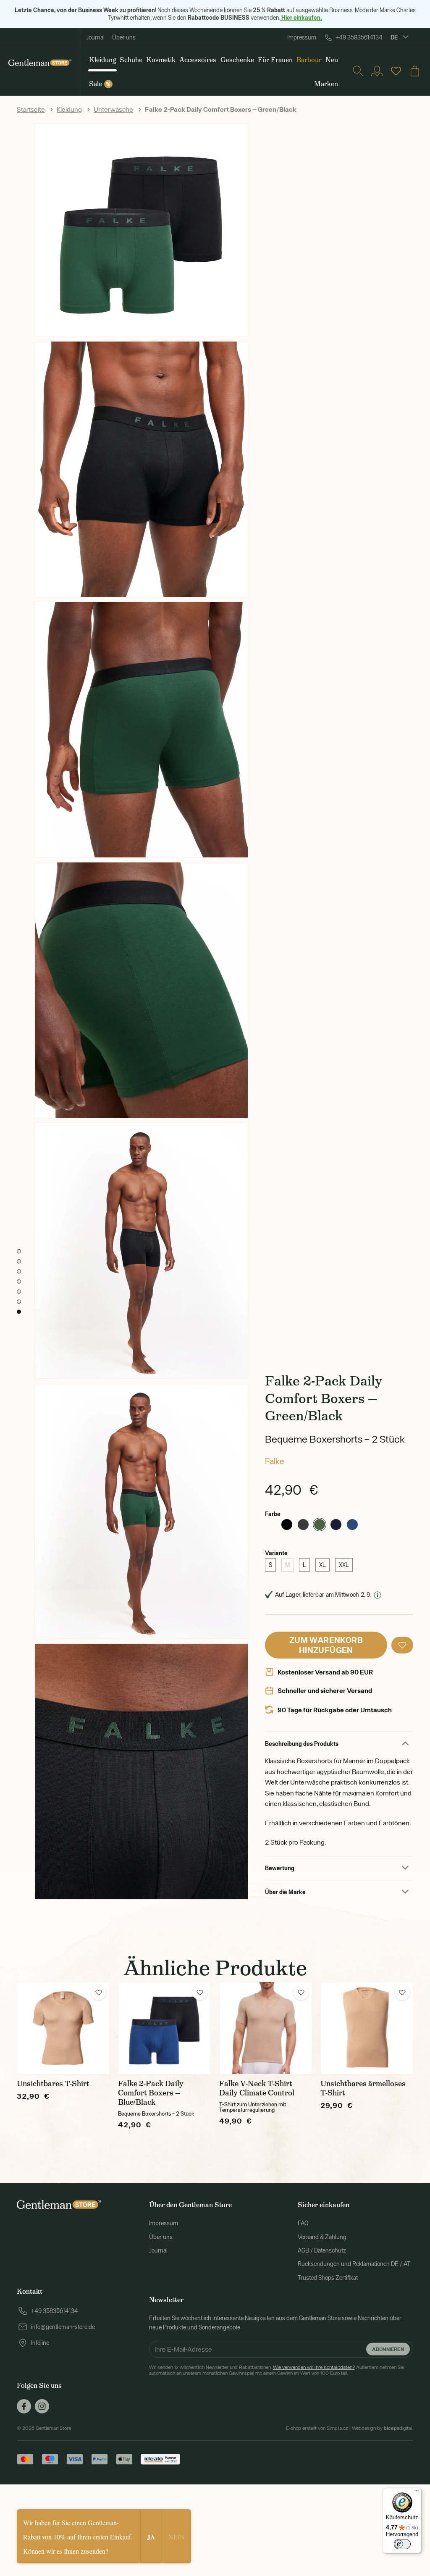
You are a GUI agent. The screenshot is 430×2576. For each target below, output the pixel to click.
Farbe (273, 1514)
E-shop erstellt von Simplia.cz (317, 2428)
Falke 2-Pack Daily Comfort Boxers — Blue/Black (151, 2093)
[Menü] (417, 2493)
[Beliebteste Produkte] (396, 71)
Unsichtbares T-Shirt (53, 2084)
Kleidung (69, 109)
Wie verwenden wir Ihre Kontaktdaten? (314, 2367)
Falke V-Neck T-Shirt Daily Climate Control (257, 2088)
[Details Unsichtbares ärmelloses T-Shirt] (367, 2028)
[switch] (402, 2544)
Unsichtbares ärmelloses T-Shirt (363, 2088)
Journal (95, 37)
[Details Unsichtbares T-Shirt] (63, 2028)
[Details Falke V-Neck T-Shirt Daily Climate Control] (266, 2028)
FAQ (303, 2223)
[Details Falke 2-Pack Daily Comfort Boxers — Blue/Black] (164, 2028)
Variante (276, 1553)
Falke (275, 1461)
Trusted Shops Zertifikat (328, 2278)
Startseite (31, 109)
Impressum (302, 37)
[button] (402, 1645)
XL (322, 1565)
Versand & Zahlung (322, 2237)
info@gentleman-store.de (63, 2327)
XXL (344, 1565)
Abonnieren (388, 2349)
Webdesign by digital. (383, 2428)
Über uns (124, 37)
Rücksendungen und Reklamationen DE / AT (354, 2264)
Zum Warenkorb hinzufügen (326, 1645)
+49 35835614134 (359, 37)
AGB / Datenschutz (322, 2250)
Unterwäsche (113, 109)
